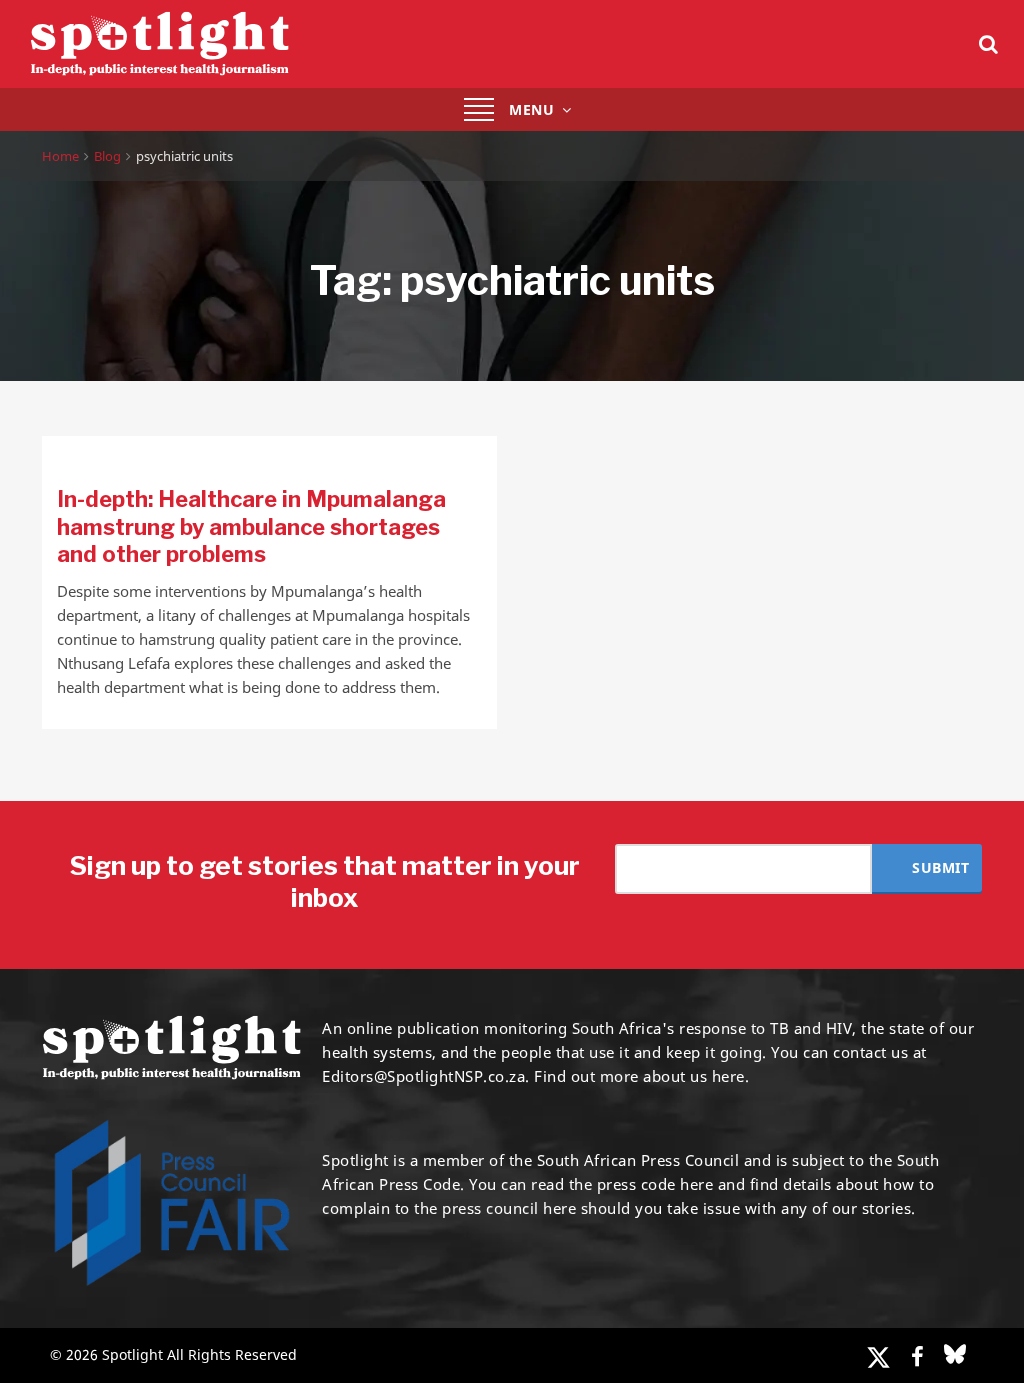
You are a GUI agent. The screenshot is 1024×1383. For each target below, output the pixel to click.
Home (60, 156)
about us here (694, 1076)
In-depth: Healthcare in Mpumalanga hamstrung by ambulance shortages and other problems (251, 526)
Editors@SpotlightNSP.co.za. (426, 1076)
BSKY (955, 1354)
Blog (107, 156)
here (696, 1184)
